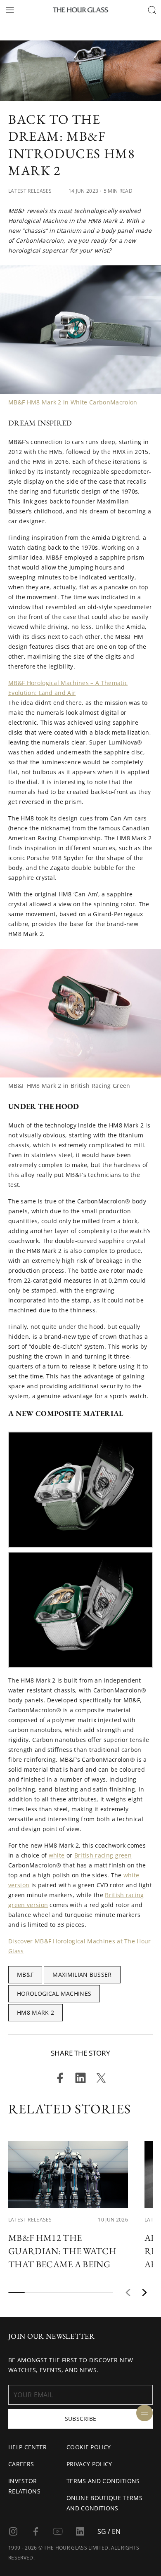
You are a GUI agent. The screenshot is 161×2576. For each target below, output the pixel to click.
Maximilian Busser (82, 1975)
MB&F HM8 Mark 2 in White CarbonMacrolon (73, 402)
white (57, 1855)
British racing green (103, 1855)
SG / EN (109, 2531)
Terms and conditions (103, 2481)
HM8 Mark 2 (36, 2012)
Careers (21, 2464)
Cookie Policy (89, 2447)
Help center (28, 2447)
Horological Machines (54, 1993)
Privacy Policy (89, 2464)
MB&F (25, 1975)
